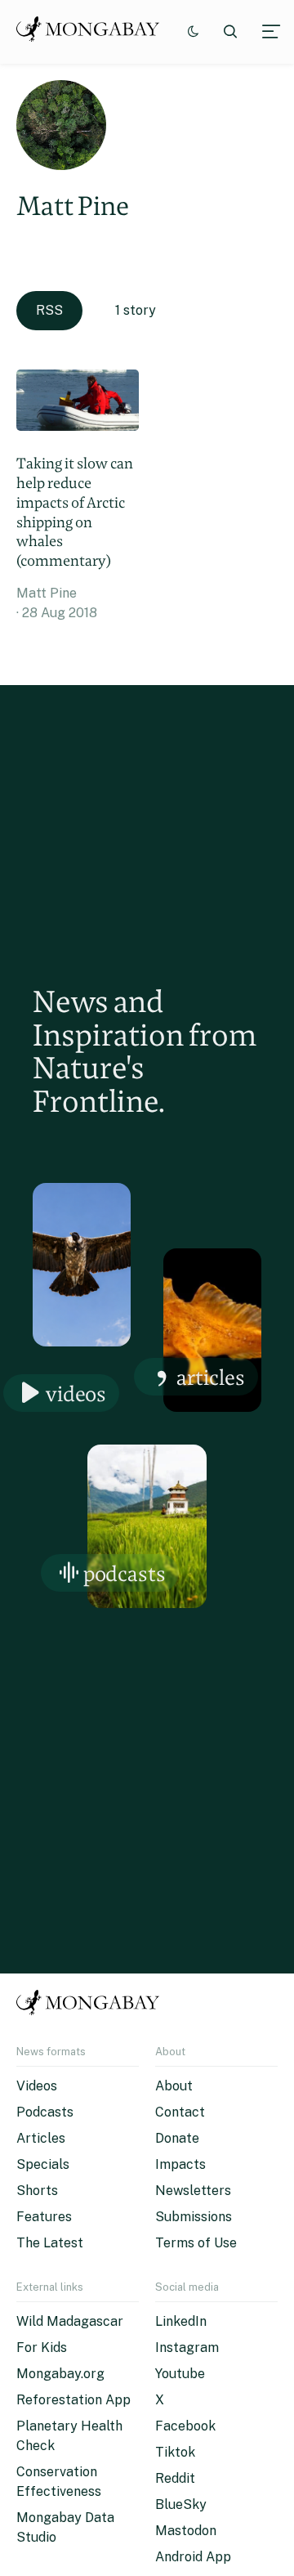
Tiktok (175, 2452)
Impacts (180, 2164)
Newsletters (193, 2191)
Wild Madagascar (70, 2321)
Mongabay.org (60, 2374)
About (174, 2086)
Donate (177, 2138)
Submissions (194, 2217)
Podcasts (125, 1573)
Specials (43, 2164)
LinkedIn (181, 2321)
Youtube (180, 2374)
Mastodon (186, 2531)
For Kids (42, 2348)
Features (44, 2217)
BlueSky (181, 2504)
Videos (76, 1393)
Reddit (175, 2478)
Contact (180, 2112)
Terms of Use (196, 2243)
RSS (49, 310)
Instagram (187, 2348)
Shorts (37, 2191)
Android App (193, 2557)
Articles (211, 1377)
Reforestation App (73, 2400)
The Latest (50, 2243)
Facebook (185, 2426)
